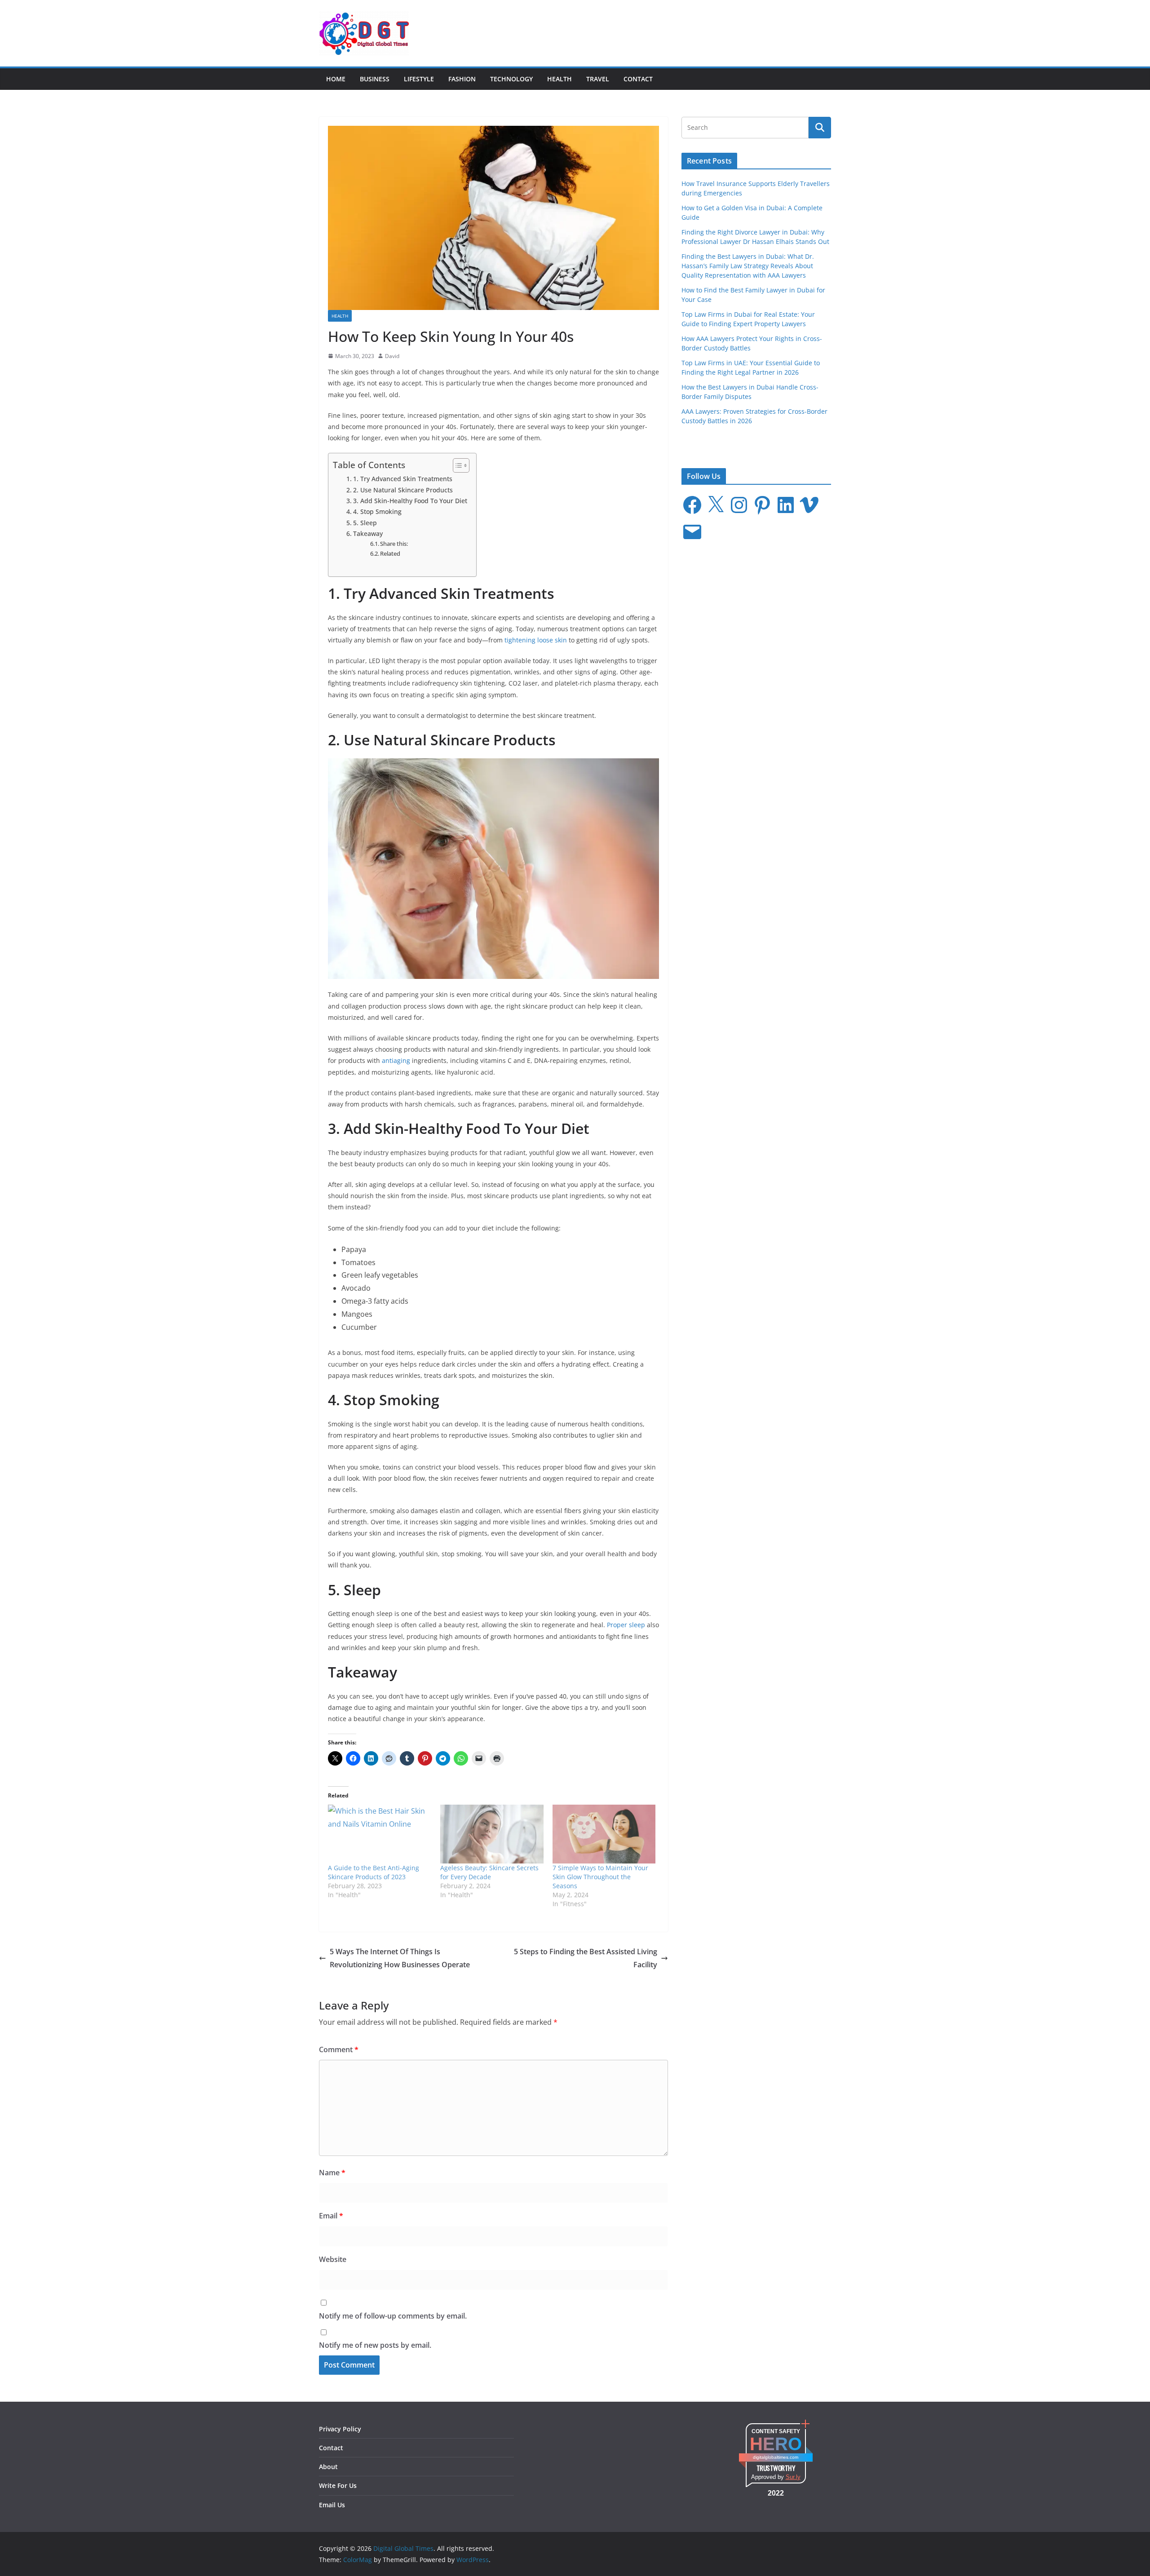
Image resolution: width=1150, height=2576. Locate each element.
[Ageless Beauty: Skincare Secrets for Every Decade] (492, 1834)
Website (333, 2259)
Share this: (394, 544)
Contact (638, 79)
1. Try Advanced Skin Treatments (403, 479)
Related (390, 553)
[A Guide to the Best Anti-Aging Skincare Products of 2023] (380, 1834)
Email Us (332, 2505)
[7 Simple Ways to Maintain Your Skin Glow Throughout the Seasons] (604, 1834)
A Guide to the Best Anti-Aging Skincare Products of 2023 (374, 1872)
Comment (339, 2049)
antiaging (396, 1060)
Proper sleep (626, 1625)
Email (331, 2216)
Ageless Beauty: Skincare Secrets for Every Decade (489, 1872)
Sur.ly (793, 2477)
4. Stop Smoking (377, 511)
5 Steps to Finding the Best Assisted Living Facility (586, 1958)
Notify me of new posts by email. (375, 2345)
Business (375, 79)
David (392, 356)
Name (332, 2173)
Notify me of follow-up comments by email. (393, 2316)
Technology (511, 79)
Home (336, 79)
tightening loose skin (536, 640)
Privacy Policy (340, 2429)
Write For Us (338, 2485)
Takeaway (368, 533)
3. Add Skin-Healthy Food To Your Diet (410, 501)
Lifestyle (419, 79)
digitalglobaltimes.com (776, 2457)
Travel (598, 79)
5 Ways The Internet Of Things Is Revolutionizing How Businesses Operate (400, 1958)
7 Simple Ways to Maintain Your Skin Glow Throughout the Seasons (600, 1877)
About (328, 2467)
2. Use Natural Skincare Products (403, 490)
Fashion (462, 79)
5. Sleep (365, 523)
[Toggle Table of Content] (457, 465)
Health (560, 79)
